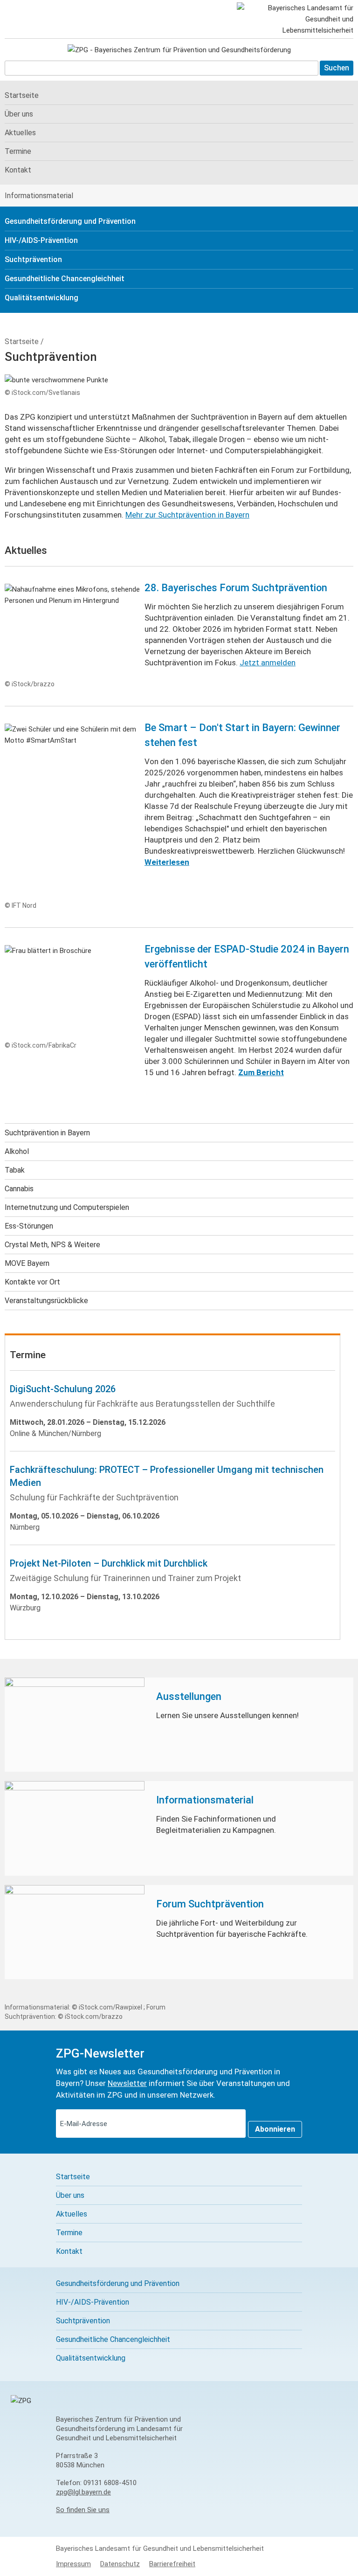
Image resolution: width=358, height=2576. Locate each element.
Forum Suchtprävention (210, 1904)
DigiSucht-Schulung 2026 (63, 1389)
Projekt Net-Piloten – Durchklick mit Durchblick (109, 1563)
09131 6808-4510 (110, 2483)
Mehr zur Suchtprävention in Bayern (187, 515)
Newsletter (127, 2083)
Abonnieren (275, 2129)
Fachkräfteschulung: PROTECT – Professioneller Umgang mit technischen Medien (167, 1476)
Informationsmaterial (205, 1800)
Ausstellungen (189, 1696)
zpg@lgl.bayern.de (83, 2492)
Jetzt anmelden (268, 663)
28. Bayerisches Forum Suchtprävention (236, 588)
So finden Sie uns (83, 2510)
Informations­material (39, 196)
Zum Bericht (261, 1072)
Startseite (22, 342)
